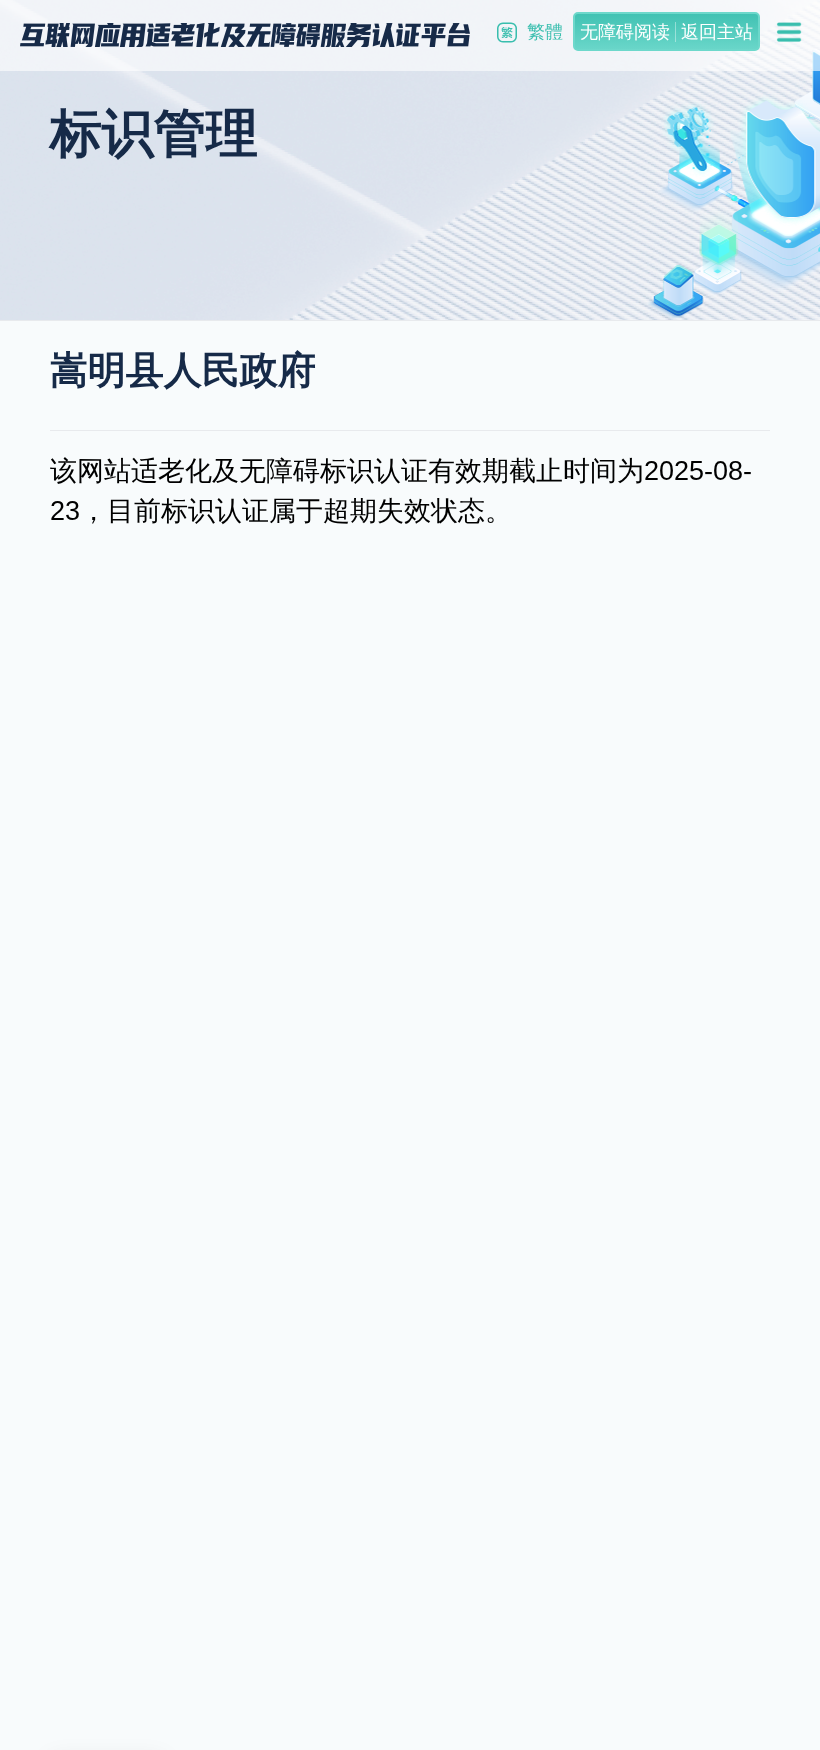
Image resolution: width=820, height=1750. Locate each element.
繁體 (545, 32)
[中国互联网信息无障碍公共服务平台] (245, 34)
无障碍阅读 (625, 32)
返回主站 (717, 32)
